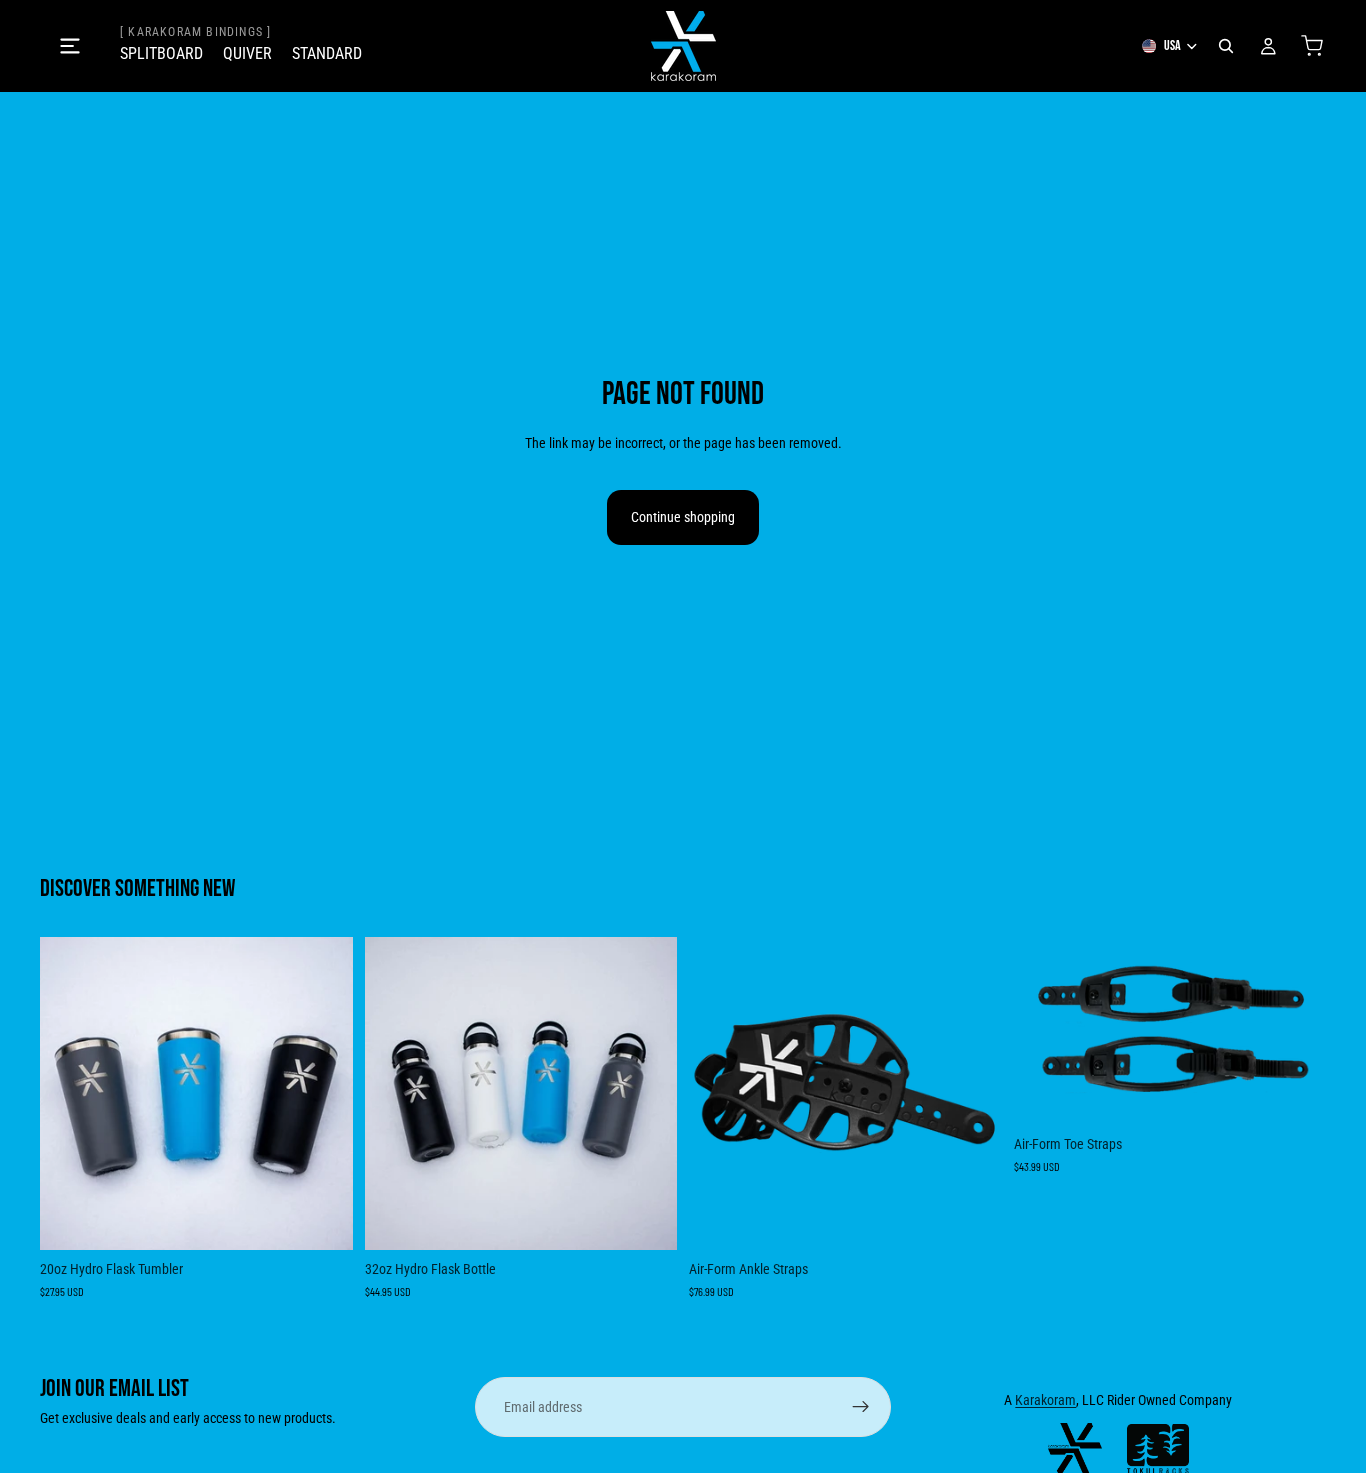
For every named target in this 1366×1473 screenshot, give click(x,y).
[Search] (1226, 46)
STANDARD (327, 53)
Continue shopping (683, 517)
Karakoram (1045, 1400)
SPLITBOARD (161, 53)
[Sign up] (861, 1407)
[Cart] (1312, 46)
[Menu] (70, 46)
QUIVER (247, 53)
